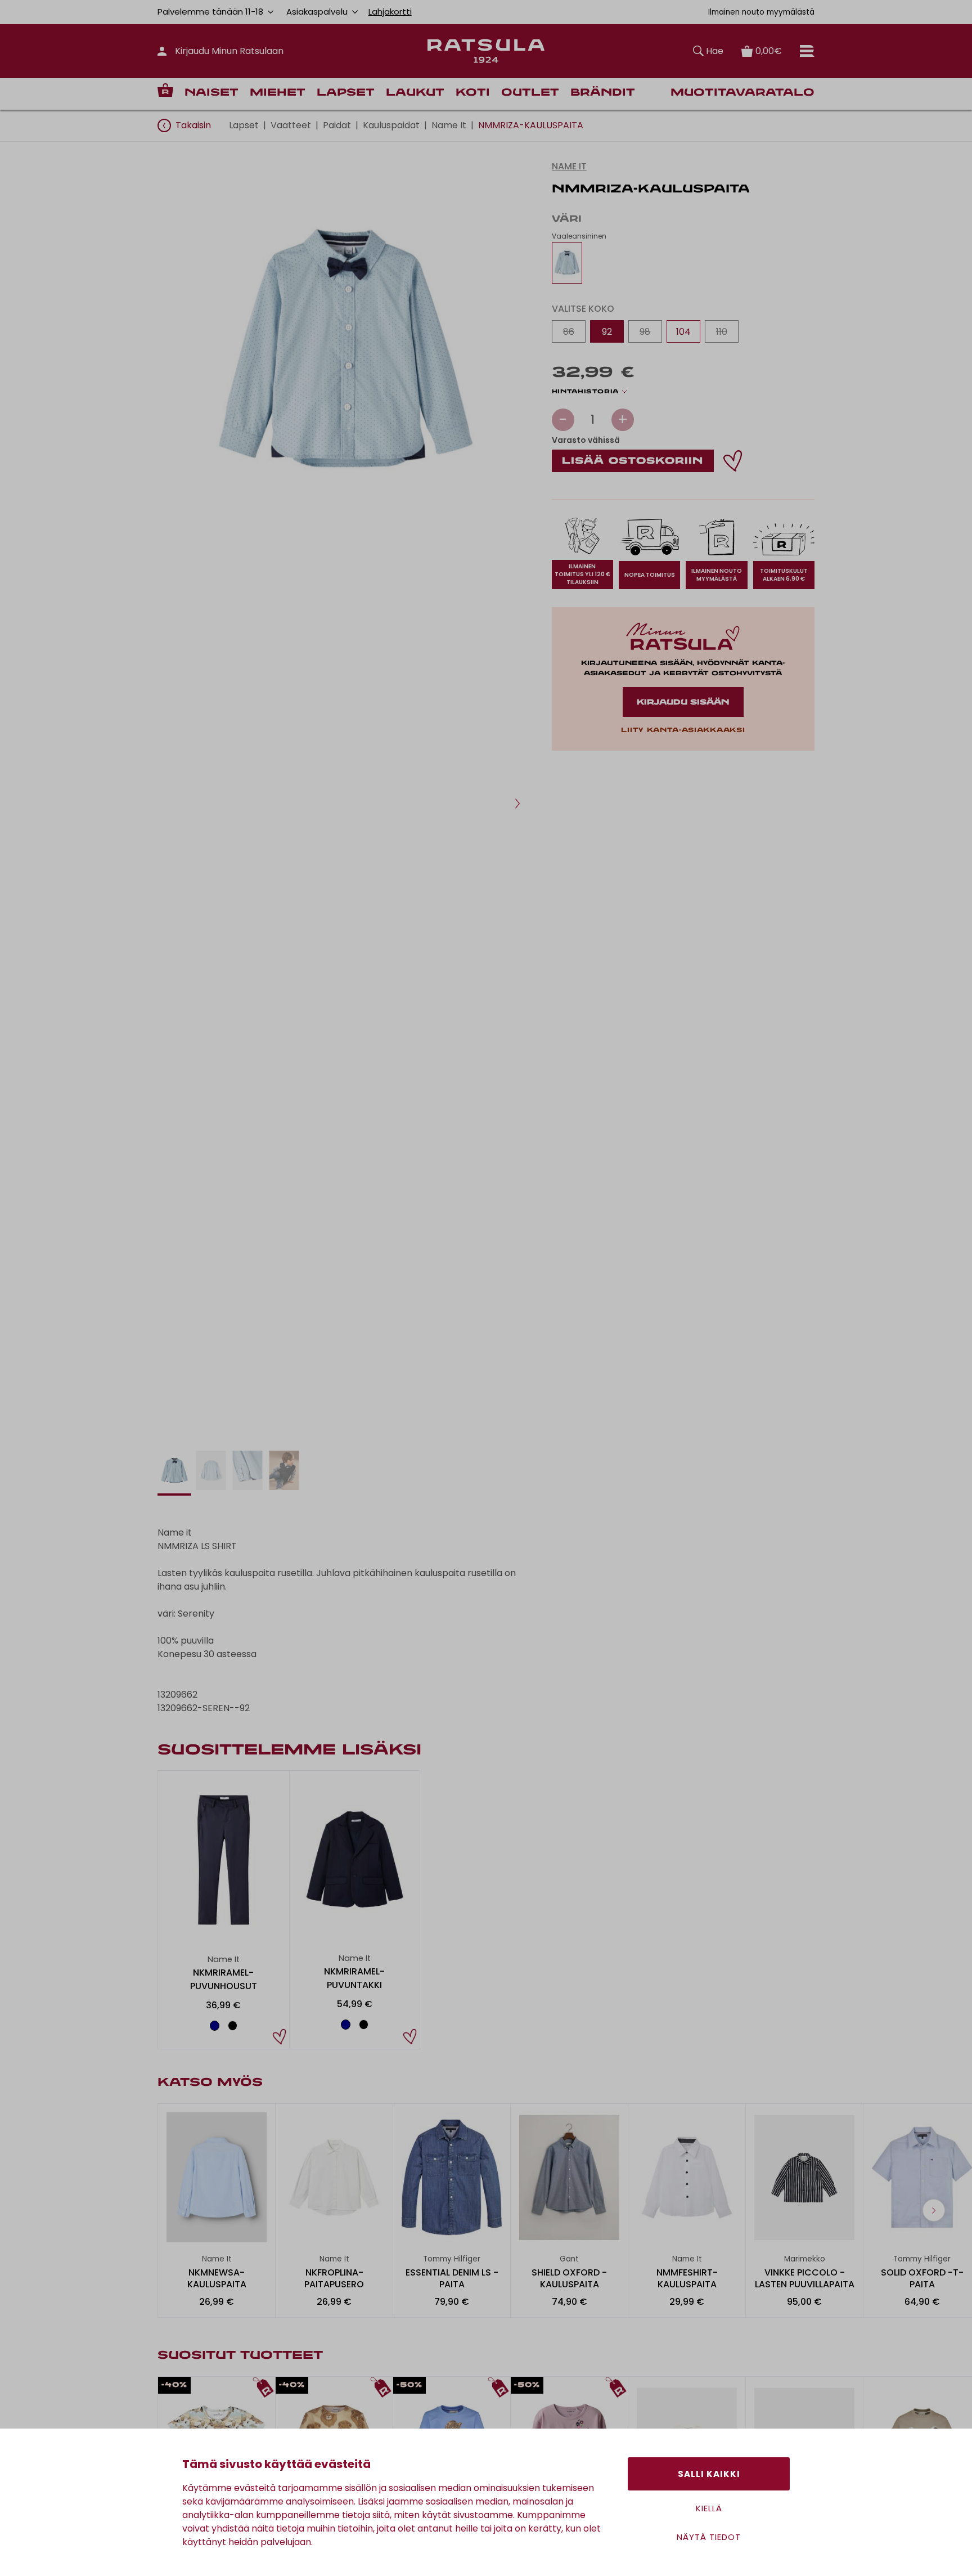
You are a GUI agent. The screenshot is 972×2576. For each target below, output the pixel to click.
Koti (473, 93)
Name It (449, 125)
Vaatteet (291, 125)
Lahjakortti (390, 12)
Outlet (530, 93)
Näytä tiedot (709, 2537)
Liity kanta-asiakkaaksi (683, 730)
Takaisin (193, 125)
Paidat (337, 125)
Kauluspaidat (391, 125)
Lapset (346, 93)
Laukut (415, 93)
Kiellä (709, 2508)
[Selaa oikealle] (934, 2210)
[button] (517, 804)
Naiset (211, 93)
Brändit (603, 93)
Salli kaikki (709, 2474)
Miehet (278, 93)
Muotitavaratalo (742, 93)
